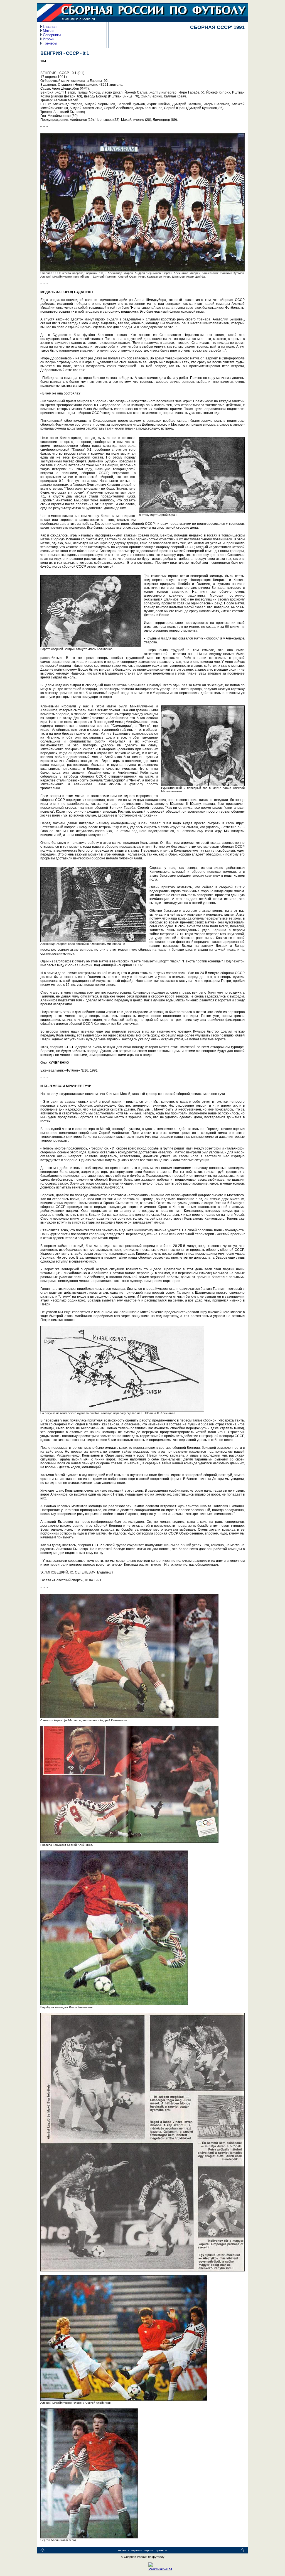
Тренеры (50, 43)
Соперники (52, 35)
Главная (50, 27)
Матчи (48, 31)
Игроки (49, 39)
